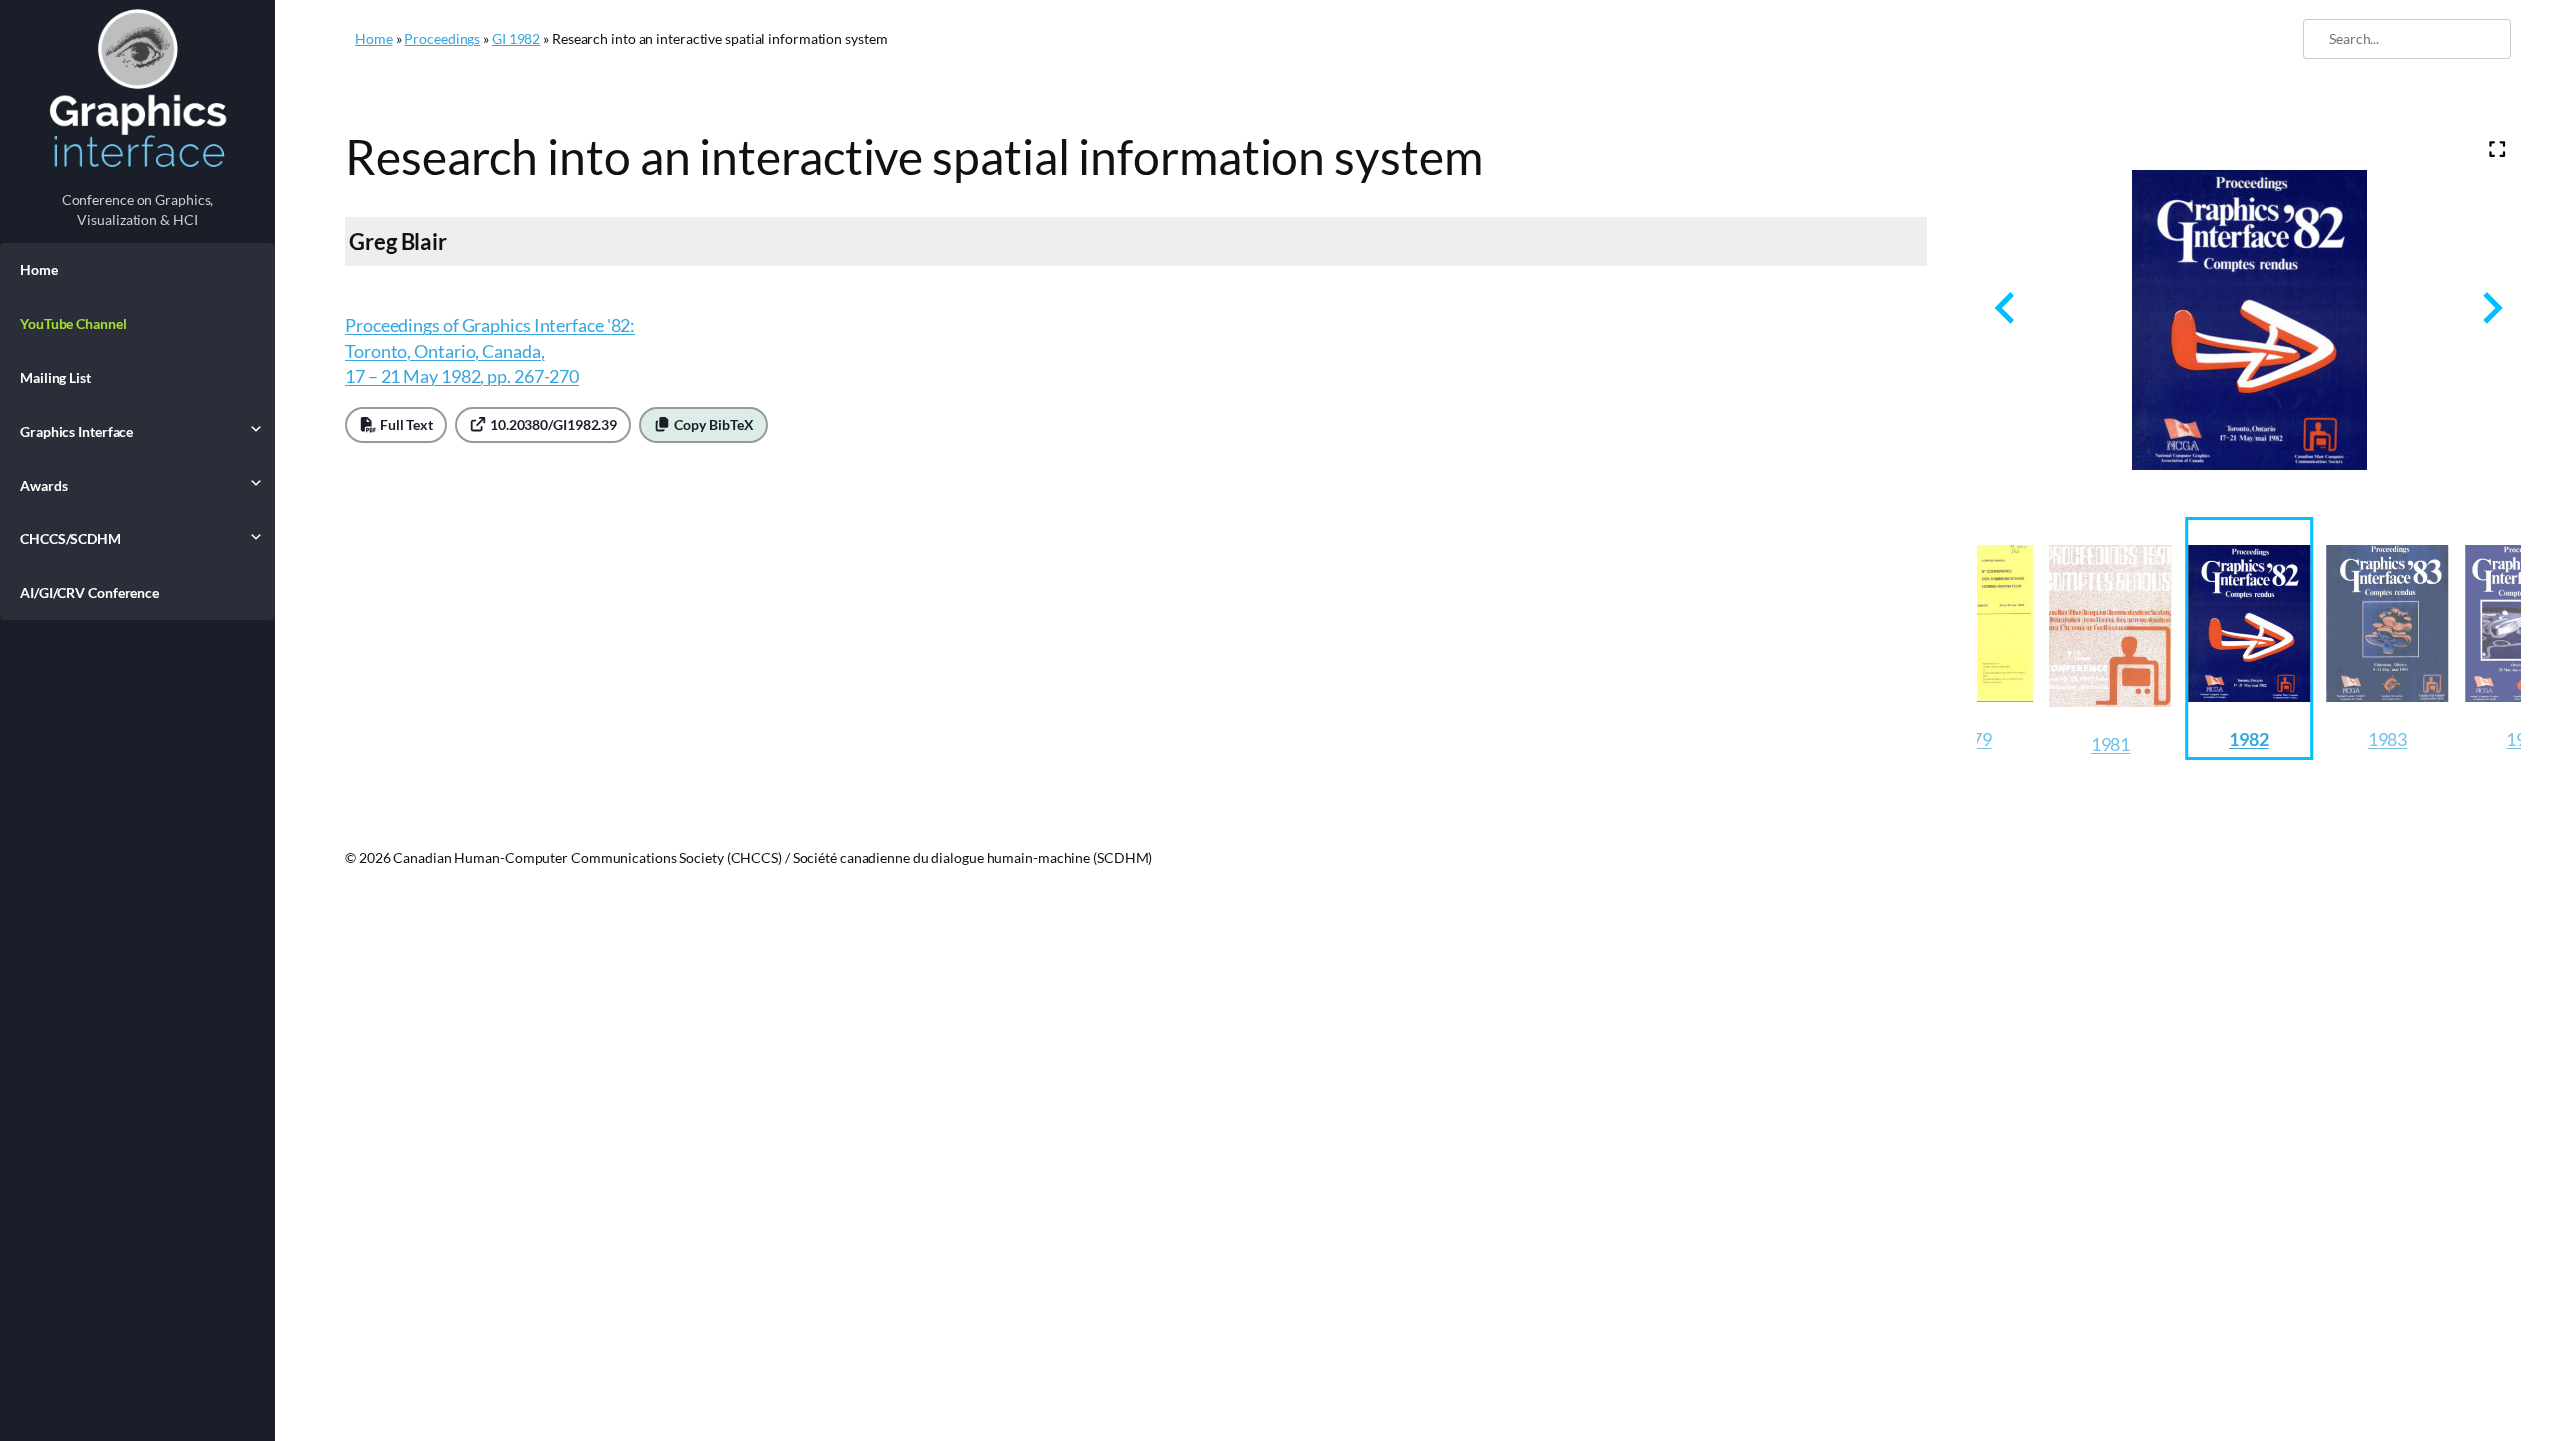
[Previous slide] (2006, 307)
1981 (2111, 744)
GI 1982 (516, 38)
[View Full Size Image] (2497, 149)
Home (39, 269)
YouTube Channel (73, 323)
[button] (2110, 638)
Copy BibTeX (712, 424)
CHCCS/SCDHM (70, 538)
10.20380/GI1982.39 (552, 424)
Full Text (405, 424)
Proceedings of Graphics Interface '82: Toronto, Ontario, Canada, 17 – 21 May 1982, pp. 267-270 (490, 350)
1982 (2249, 739)
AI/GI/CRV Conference (89, 592)
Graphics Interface (76, 431)
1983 (2388, 739)
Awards (43, 485)
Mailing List (55, 377)
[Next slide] (2490, 307)
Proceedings (442, 38)
